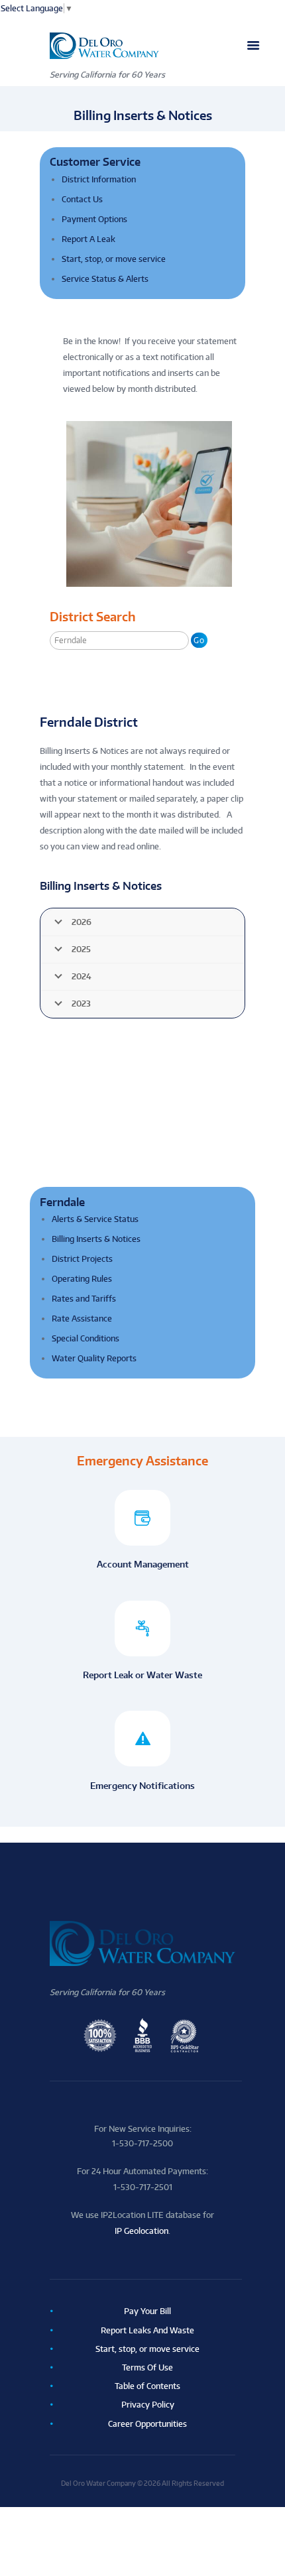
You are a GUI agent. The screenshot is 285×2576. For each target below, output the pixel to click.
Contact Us (82, 199)
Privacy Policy (148, 2405)
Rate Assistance (82, 1319)
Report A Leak (88, 239)
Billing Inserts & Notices (96, 1239)
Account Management (143, 1564)
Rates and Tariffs (84, 1299)
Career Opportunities (147, 2424)
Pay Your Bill (147, 2311)
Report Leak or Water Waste (142, 1675)
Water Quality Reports (94, 1358)
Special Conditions (85, 1338)
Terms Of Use (147, 2367)
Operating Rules (82, 1279)
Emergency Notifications (142, 1785)
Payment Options (94, 219)
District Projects (82, 1259)
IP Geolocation (142, 2231)
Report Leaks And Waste (147, 2330)
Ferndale (62, 1202)
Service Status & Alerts (105, 279)
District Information (99, 179)
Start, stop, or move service (114, 259)
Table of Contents (147, 2386)
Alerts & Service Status (95, 1219)
